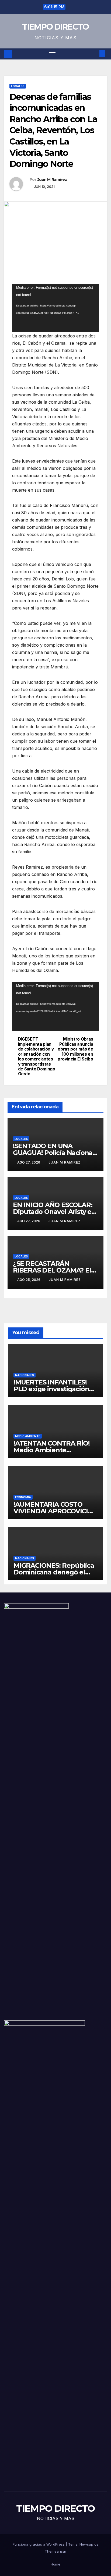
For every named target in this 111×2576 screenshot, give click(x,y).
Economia (23, 1497)
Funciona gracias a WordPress (39, 2544)
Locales (18, 86)
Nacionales (25, 1375)
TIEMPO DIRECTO (55, 27)
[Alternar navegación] (53, 54)
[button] (94, 54)
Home (55, 2564)
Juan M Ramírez (52, 179)
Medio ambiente (28, 1436)
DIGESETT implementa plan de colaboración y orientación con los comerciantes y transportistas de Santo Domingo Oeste (37, 1057)
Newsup (86, 2544)
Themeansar (55, 2551)
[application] (55, 308)
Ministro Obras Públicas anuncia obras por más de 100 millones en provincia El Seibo (75, 1049)
